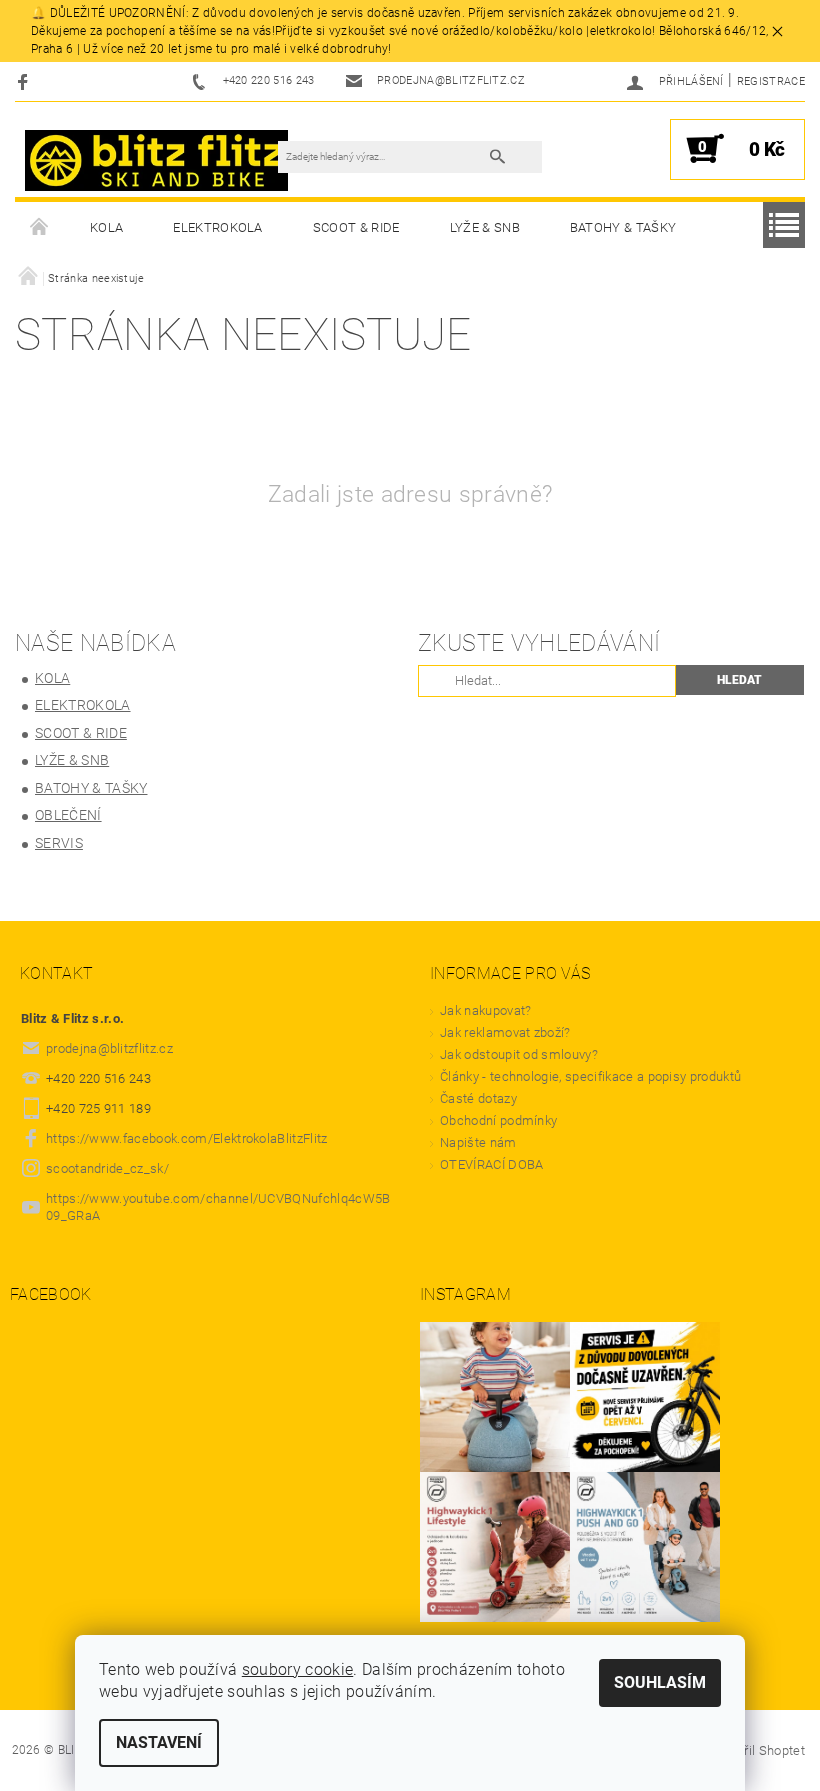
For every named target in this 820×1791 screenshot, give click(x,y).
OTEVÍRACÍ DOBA (493, 1164)
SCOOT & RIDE (356, 227)
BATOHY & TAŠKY (623, 227)
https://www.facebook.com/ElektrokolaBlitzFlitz (187, 1138)
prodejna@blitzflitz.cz (109, 1048)
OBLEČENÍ (68, 815)
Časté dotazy (478, 1098)
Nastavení (159, 1742)
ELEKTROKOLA (218, 227)
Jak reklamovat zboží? (505, 1032)
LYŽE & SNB (485, 227)
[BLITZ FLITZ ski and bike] (156, 159)
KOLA (106, 227)
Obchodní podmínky (498, 1120)
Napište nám (478, 1142)
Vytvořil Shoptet (758, 1750)
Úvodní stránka (40, 228)
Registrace (771, 81)
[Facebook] (25, 81)
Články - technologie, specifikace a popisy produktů (590, 1076)
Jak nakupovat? (485, 1010)
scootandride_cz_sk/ (107, 1168)
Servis (59, 843)
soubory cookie (297, 1669)
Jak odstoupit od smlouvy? (519, 1054)
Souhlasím (660, 1682)
